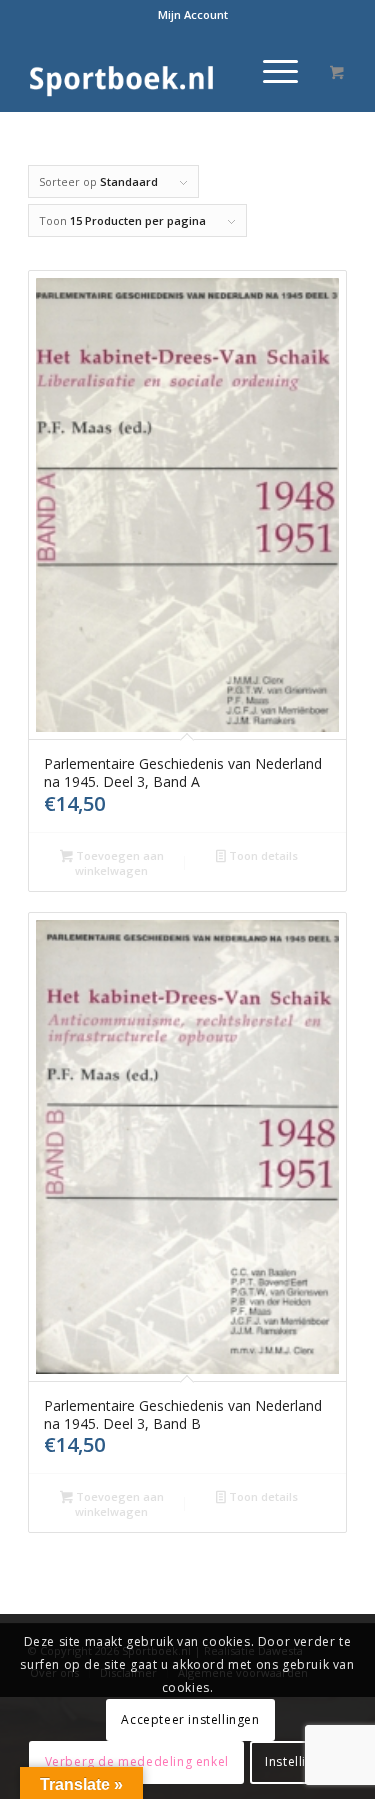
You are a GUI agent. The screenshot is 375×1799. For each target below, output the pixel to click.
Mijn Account (193, 14)
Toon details (262, 855)
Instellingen (300, 1761)
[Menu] (270, 71)
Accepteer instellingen (190, 1719)
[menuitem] (193, 15)
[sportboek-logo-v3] (155, 71)
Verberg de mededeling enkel (137, 1761)
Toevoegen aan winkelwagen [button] (118, 863)
